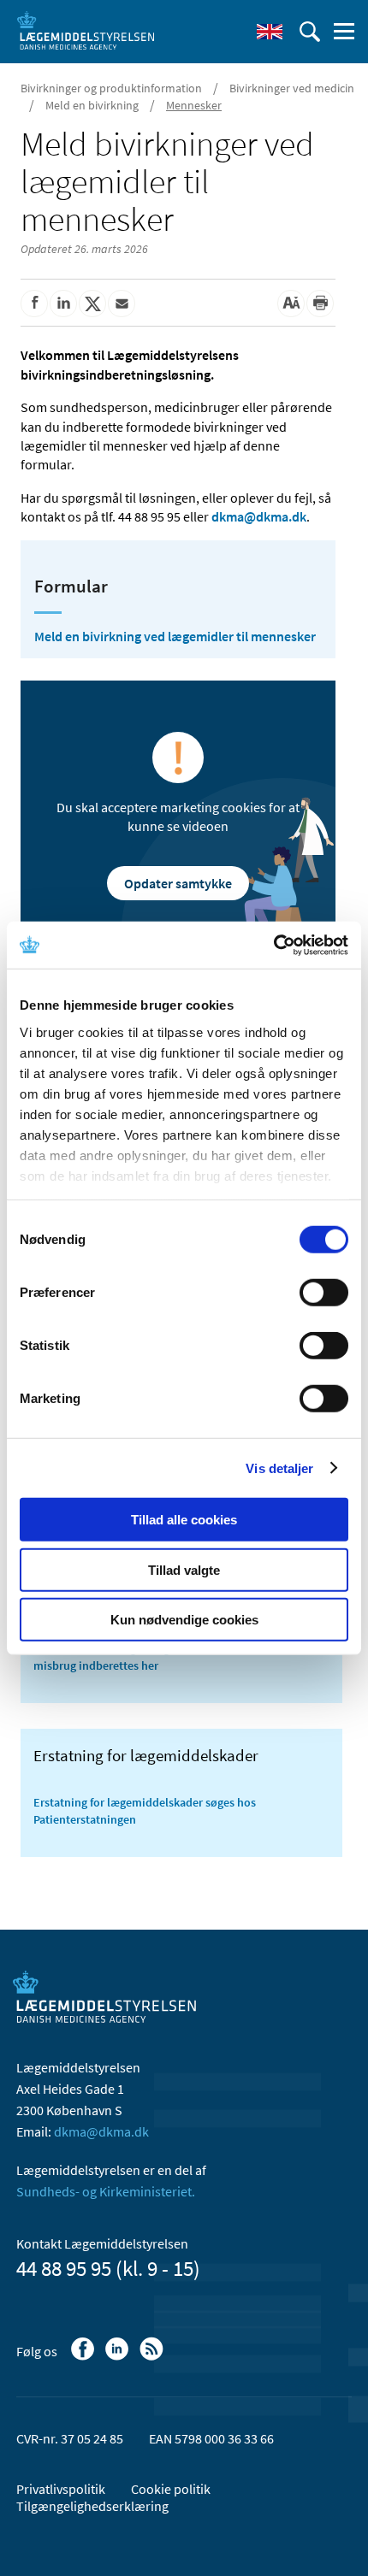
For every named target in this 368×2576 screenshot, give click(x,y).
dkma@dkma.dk (259, 516)
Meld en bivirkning (92, 105)
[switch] (324, 1293)
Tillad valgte (184, 1569)
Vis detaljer (279, 1468)
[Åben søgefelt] (310, 32)
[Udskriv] (320, 304)
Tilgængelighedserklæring (92, 2506)
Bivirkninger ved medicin (292, 88)
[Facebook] (84, 2357)
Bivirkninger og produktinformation (111, 88)
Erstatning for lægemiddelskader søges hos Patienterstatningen (145, 1811)
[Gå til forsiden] (86, 30)
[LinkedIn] (119, 2357)
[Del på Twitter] (92, 304)
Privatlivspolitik (61, 2489)
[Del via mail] (122, 304)
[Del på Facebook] (34, 304)
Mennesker (194, 105)
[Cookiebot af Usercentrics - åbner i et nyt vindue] (273, 945)
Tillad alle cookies (184, 1520)
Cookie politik (171, 2489)
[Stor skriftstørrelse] (291, 304)
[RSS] (153, 2357)
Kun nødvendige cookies (184, 1620)
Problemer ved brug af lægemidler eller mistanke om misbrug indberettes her (169, 1657)
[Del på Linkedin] (63, 304)
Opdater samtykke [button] (178, 883)
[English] (270, 32)
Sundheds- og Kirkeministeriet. (106, 2191)
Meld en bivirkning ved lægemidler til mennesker (175, 636)
